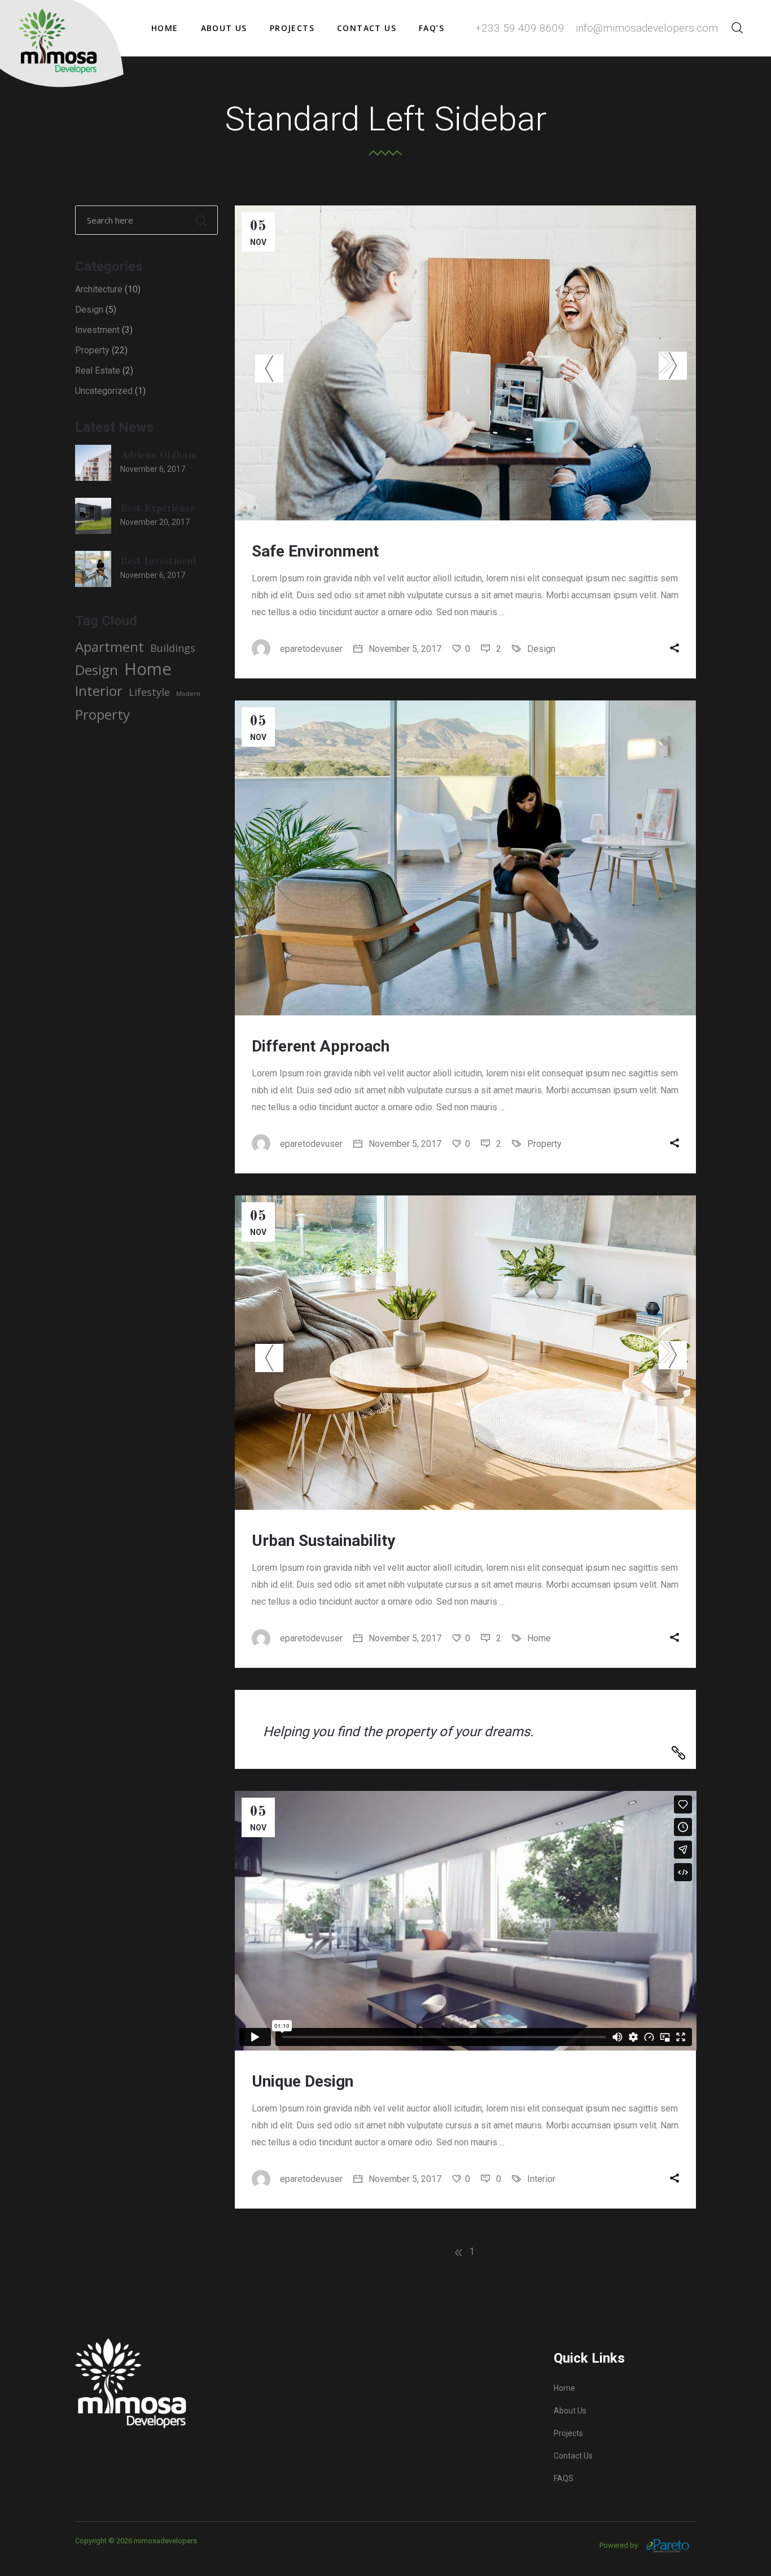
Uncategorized (104, 391)
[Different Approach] (466, 858)
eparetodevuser (311, 649)
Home (539, 1638)
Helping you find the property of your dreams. (398, 1732)
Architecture (99, 289)
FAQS (564, 2478)
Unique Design (303, 2081)
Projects (568, 2433)
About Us (570, 2411)
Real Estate (98, 371)
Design (541, 649)
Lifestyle (149, 692)
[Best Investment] (93, 569)
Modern (188, 694)
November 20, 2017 (155, 522)
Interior (541, 2179)
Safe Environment (315, 551)
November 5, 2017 (404, 649)
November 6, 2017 (153, 469)
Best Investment (159, 562)
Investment (97, 330)
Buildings (173, 648)
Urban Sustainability (323, 1541)
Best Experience (158, 509)
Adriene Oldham (158, 455)
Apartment (109, 647)
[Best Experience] (93, 516)
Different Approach (321, 1046)
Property (544, 1144)
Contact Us (573, 2456)
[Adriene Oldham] (93, 463)
